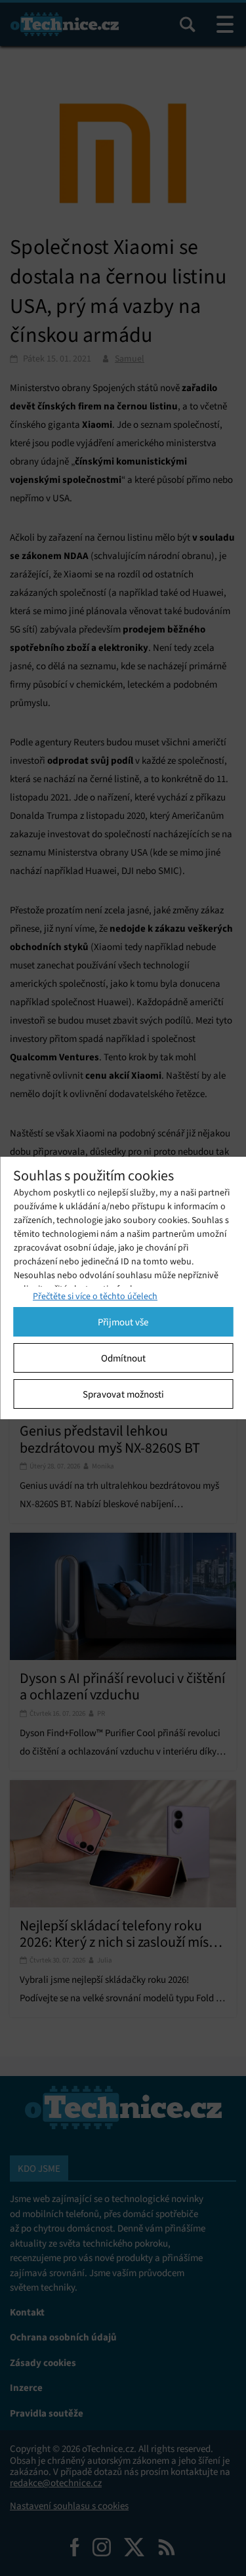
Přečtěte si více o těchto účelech (95, 1296)
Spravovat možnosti (123, 1394)
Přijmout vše (123, 1322)
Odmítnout (123, 1358)
